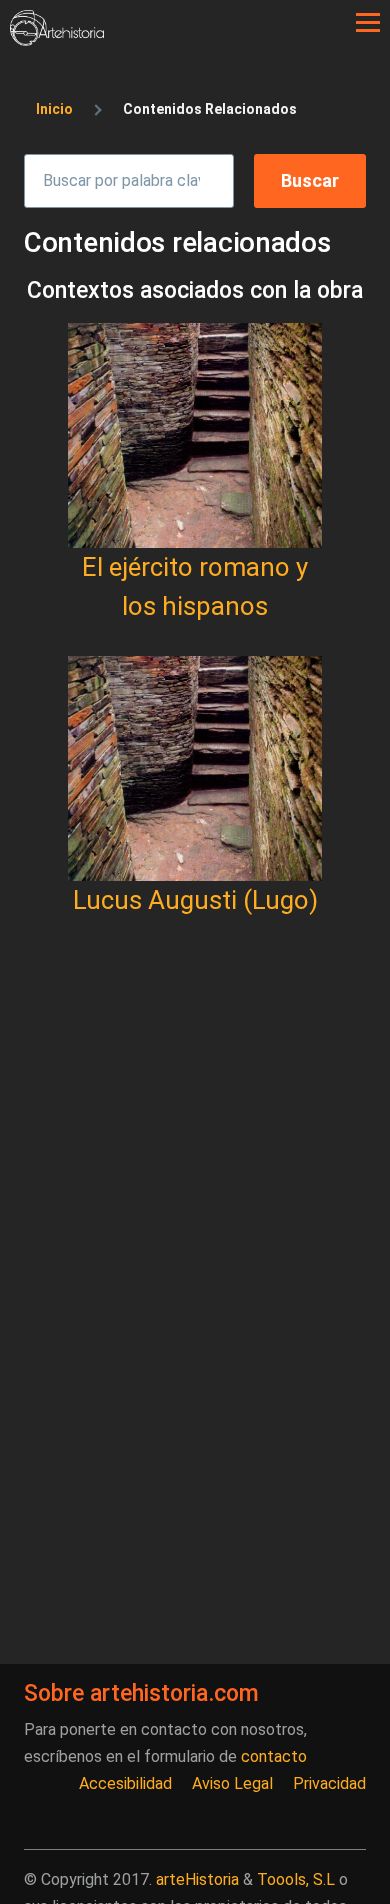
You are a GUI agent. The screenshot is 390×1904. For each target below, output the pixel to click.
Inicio (54, 109)
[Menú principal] (368, 23)
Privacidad (329, 1783)
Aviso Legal (232, 1783)
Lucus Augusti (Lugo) (195, 900)
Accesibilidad (125, 1783)
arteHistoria (197, 1879)
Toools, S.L (296, 1879)
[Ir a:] (195, 435)
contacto (274, 1756)
